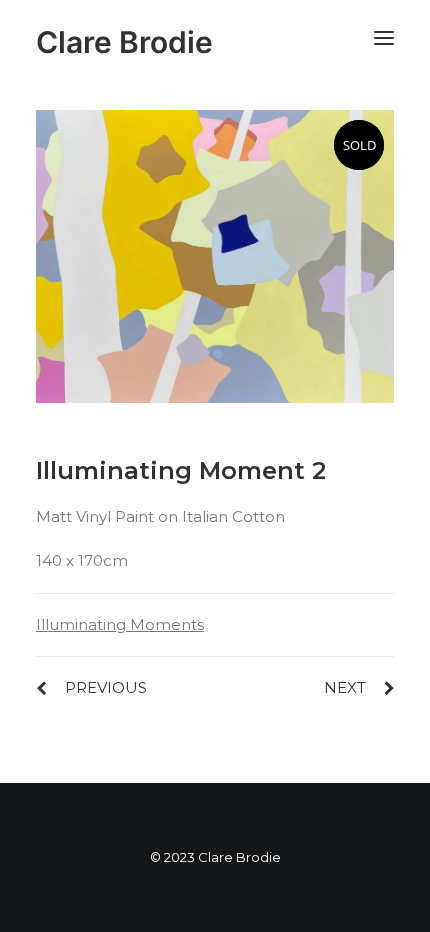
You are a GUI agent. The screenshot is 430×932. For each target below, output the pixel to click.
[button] (384, 37)
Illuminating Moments (120, 624)
